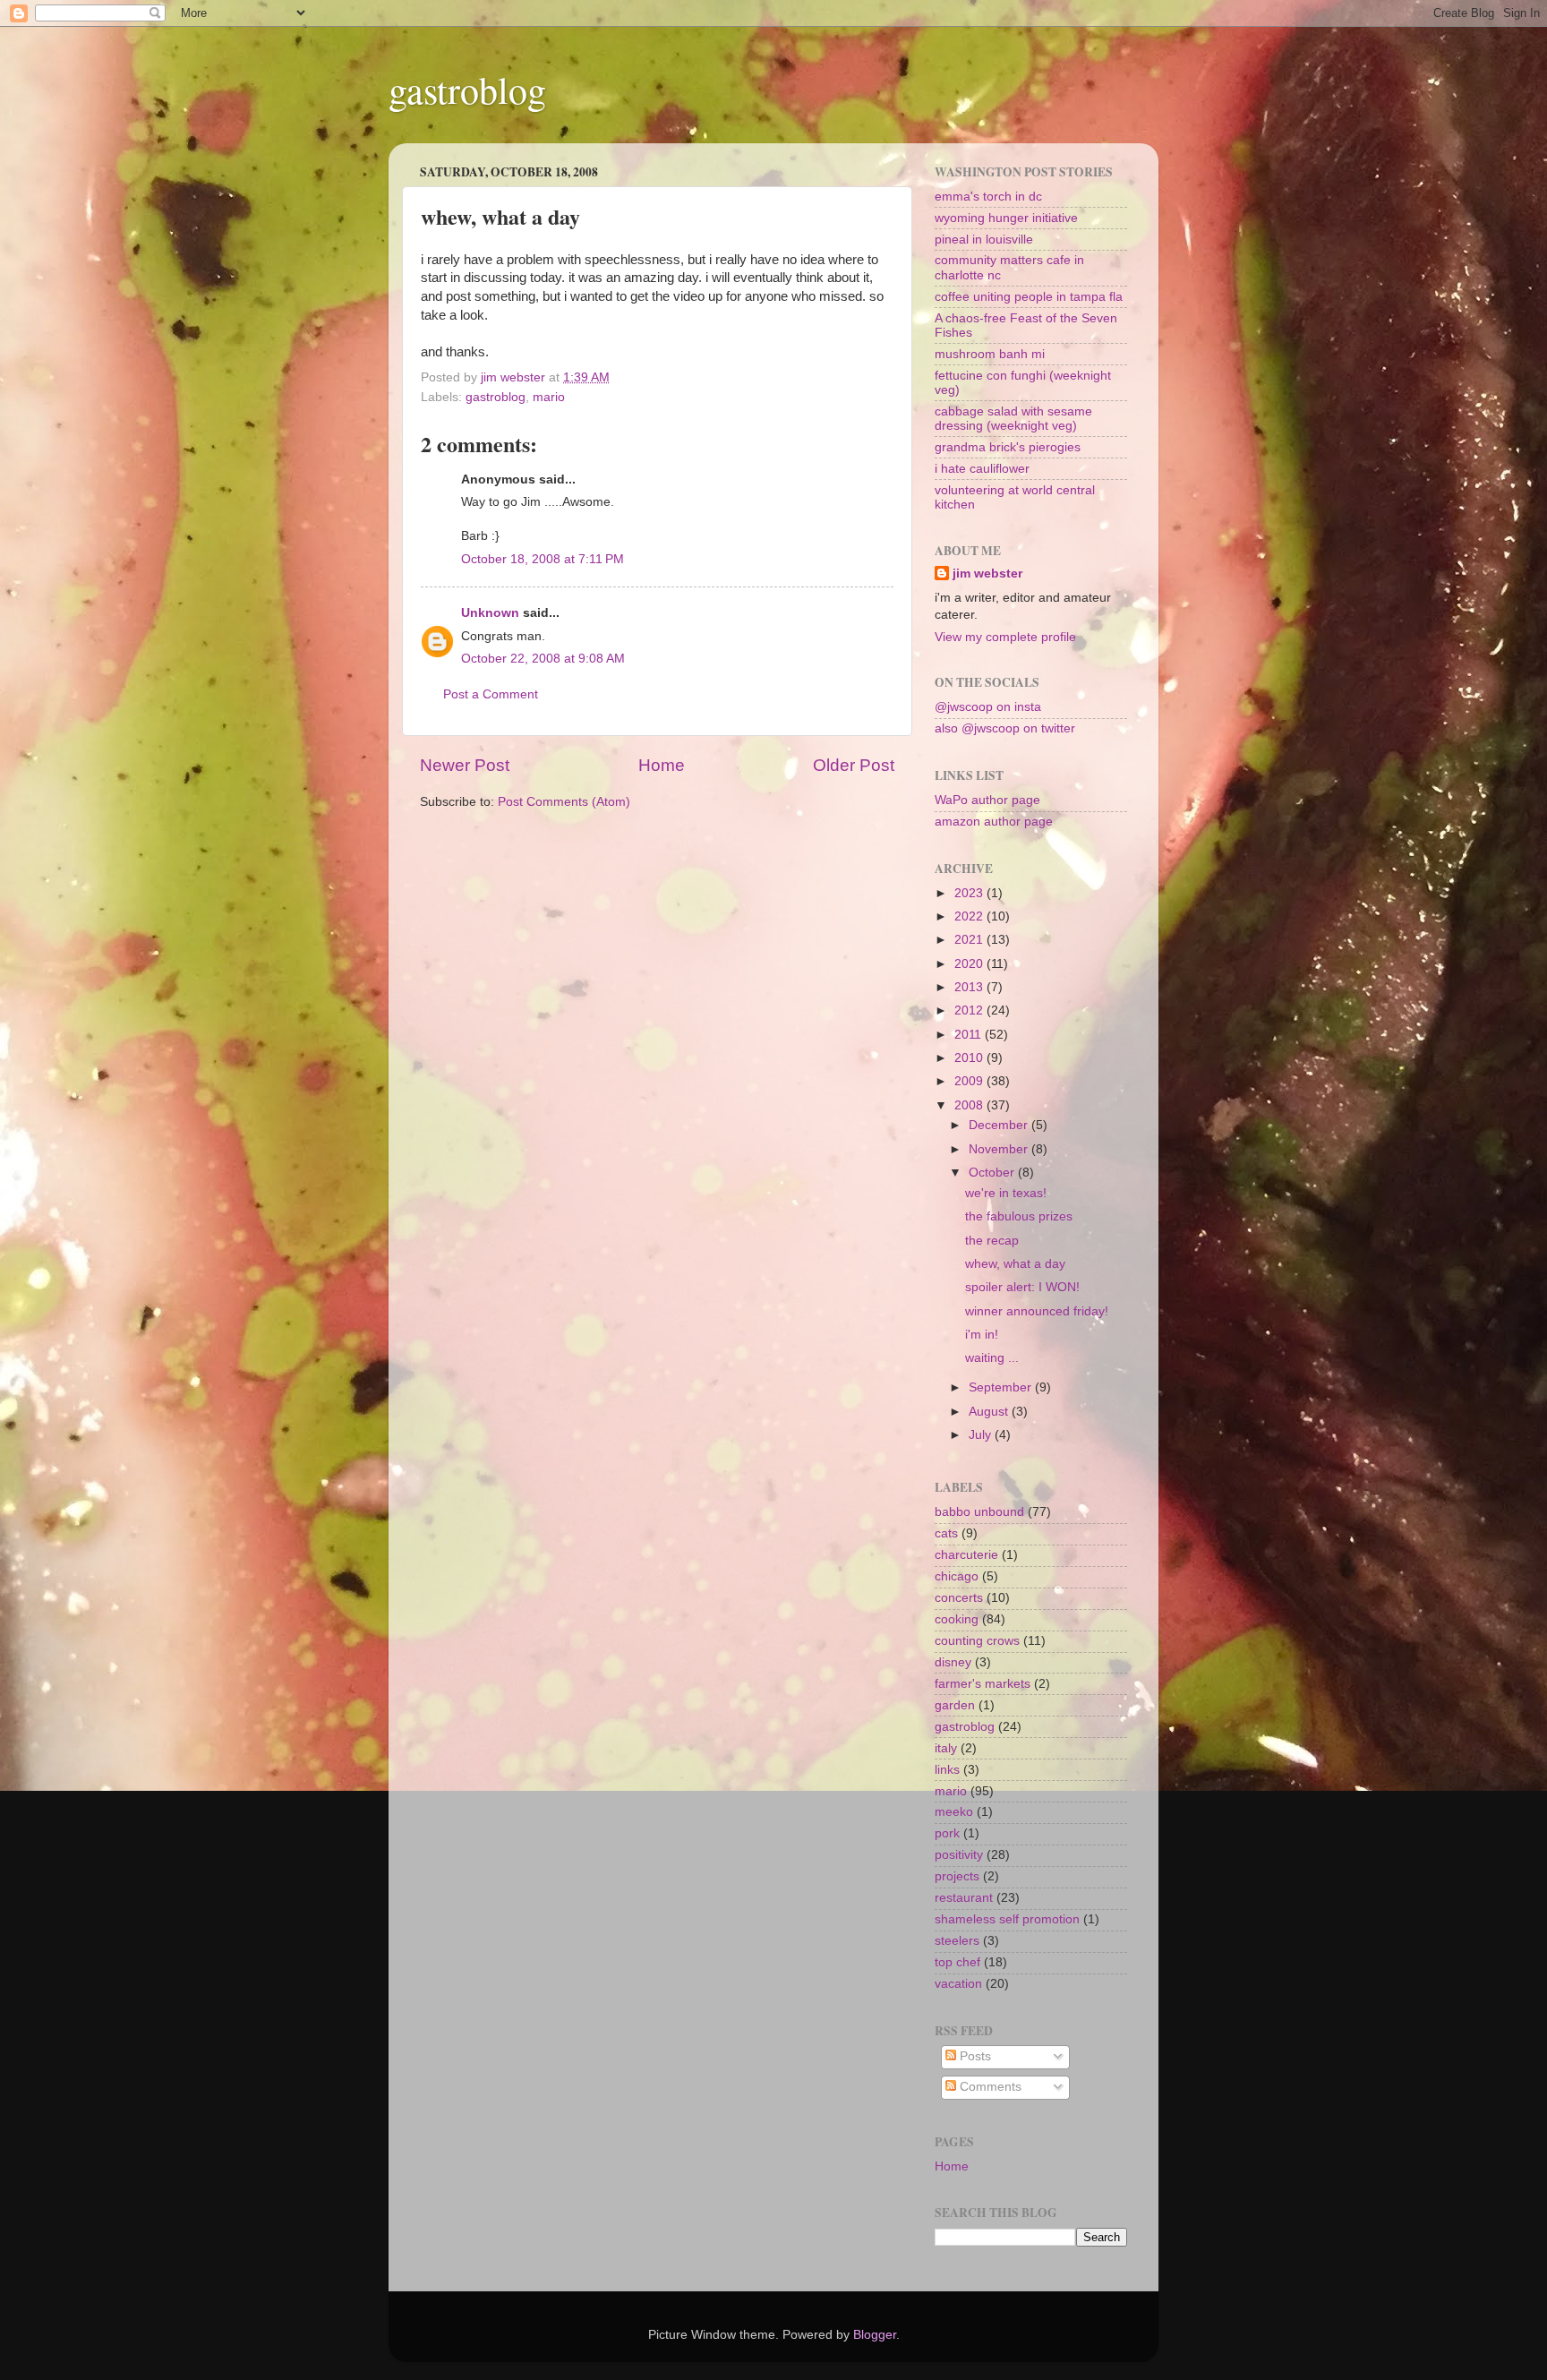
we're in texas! (1006, 1193)
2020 (970, 964)
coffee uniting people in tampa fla (1029, 297)
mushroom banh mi (990, 354)
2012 (970, 1010)
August (990, 1412)
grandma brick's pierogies (1008, 447)
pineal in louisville (984, 240)
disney (953, 1662)
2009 (970, 1081)
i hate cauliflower (982, 469)
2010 (970, 1058)
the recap (992, 1241)
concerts (959, 1598)
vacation (958, 1984)
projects (957, 1876)
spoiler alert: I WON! (1022, 1287)
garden (955, 1705)
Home (662, 765)
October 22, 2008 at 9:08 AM (543, 659)
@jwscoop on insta (988, 707)
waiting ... (992, 1358)
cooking (957, 1619)
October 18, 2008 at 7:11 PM (543, 559)
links (947, 1770)
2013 (970, 987)
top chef (957, 1962)
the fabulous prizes (1019, 1216)
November (1000, 1149)
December (1000, 1125)
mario (549, 397)
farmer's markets (983, 1684)
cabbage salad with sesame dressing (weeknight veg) (1013, 419)
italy (946, 1748)
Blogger (875, 2335)
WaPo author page (987, 800)
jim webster (987, 574)
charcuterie (966, 1555)
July (982, 1435)
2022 (970, 916)
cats (946, 1533)
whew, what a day (1015, 1264)
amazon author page (994, 822)
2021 (970, 940)
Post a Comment (491, 694)
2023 (970, 893)
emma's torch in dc (988, 197)
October (993, 1173)
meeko (954, 1812)
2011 (970, 1035)
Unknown (490, 613)
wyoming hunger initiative (1006, 218)
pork (947, 1833)
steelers (957, 1941)
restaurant (964, 1898)
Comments (989, 2087)
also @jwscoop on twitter (1005, 728)
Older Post (854, 765)
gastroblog (467, 90)
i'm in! (982, 1335)
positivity (959, 1855)
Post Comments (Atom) (564, 802)
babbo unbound (979, 1512)
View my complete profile (1005, 637)
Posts (974, 2056)
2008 (970, 1105)
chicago (957, 1576)
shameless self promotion (1007, 1919)
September (1002, 1387)
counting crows (977, 1641)
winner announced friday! (1037, 1311)
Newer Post (465, 765)
